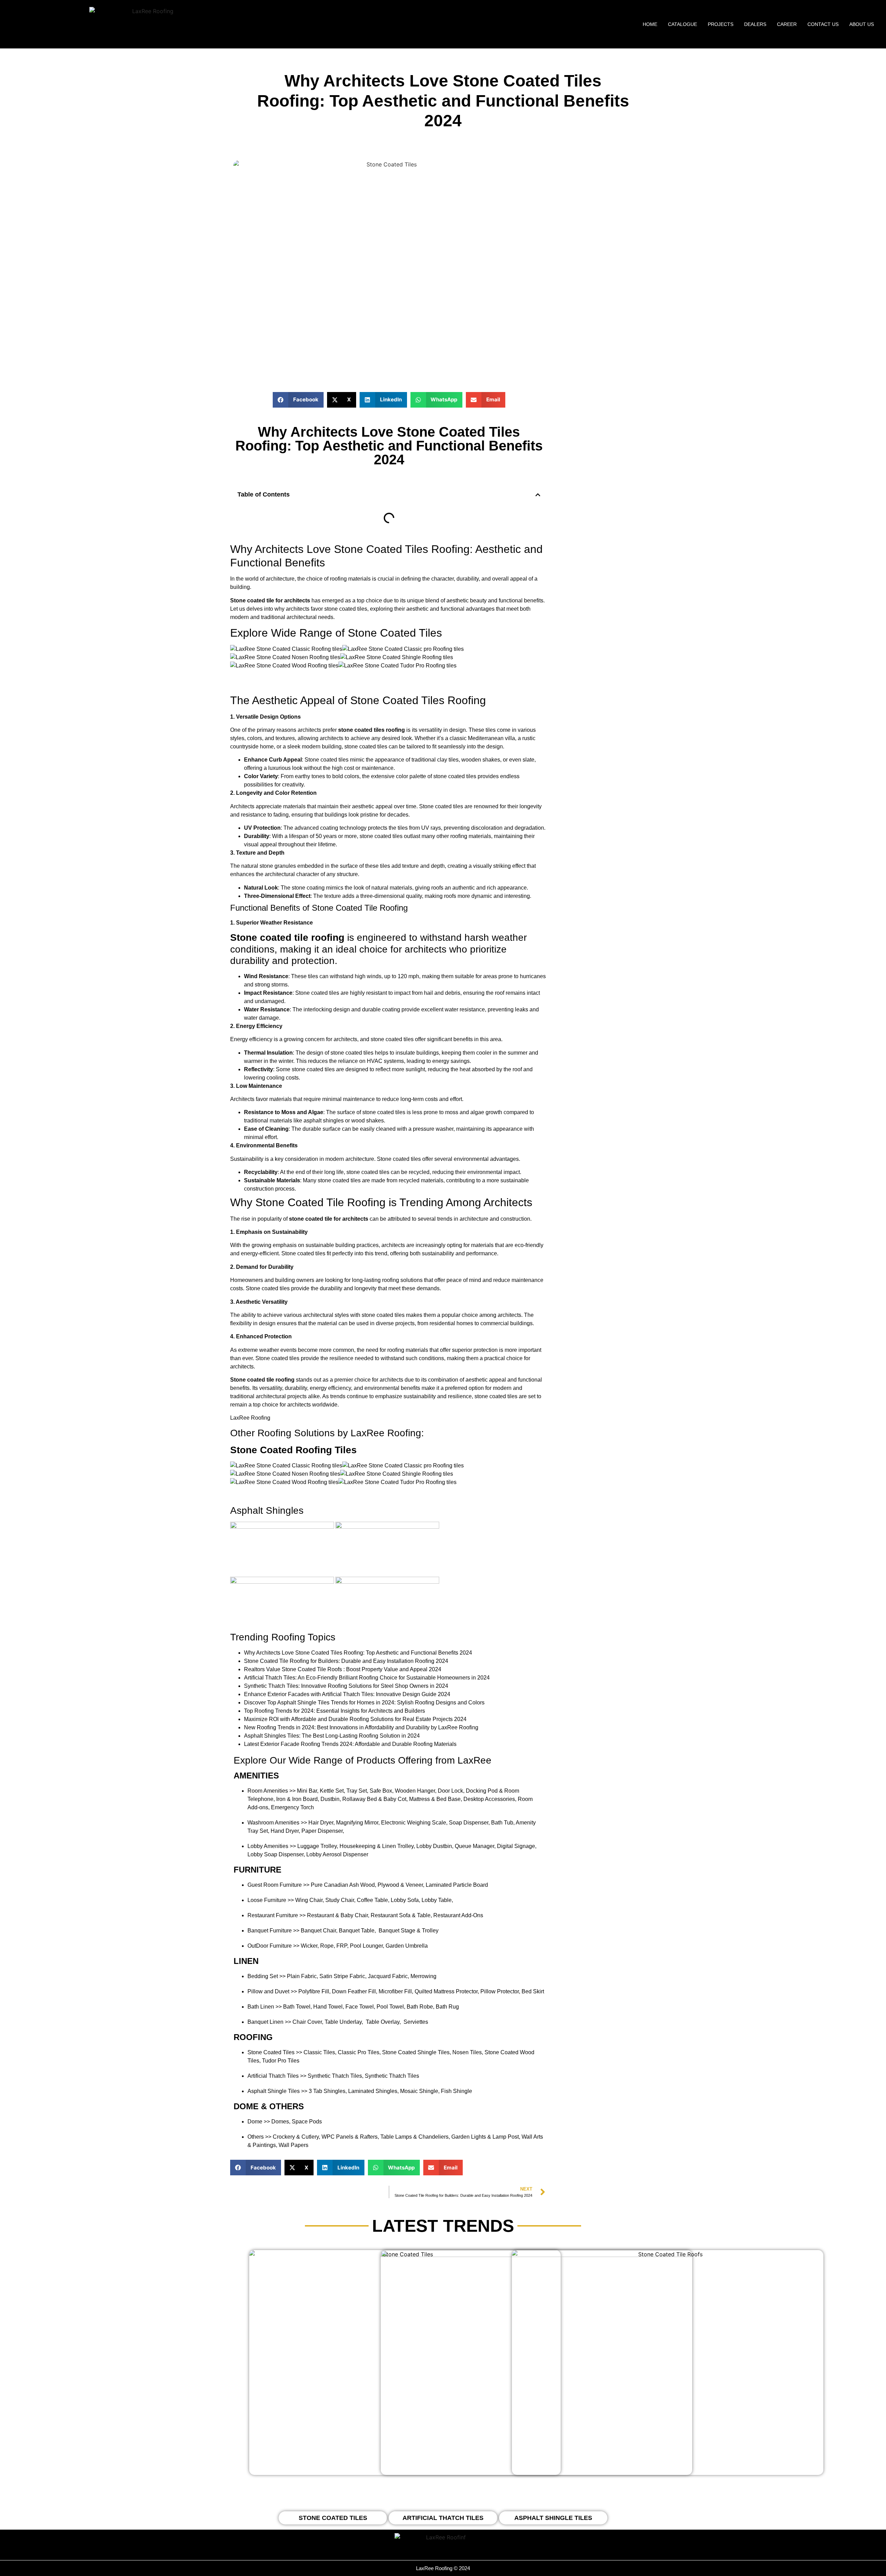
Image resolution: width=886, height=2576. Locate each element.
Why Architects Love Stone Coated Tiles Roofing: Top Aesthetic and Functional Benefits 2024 (358, 1653)
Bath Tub (502, 1823)
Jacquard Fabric (388, 1976)
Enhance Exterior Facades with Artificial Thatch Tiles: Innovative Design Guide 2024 (347, 1694)
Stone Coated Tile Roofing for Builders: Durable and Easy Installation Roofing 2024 (346, 1661)
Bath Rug (447, 2007)
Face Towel (360, 2007)
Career (787, 24)
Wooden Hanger (415, 1791)
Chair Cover (307, 2022)
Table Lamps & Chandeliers (414, 2137)
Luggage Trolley (317, 1846)
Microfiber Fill (395, 1991)
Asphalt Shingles (267, 1510)
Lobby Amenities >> (272, 1846)
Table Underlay (343, 2022)
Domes (280, 2122)
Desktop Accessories (489, 1799)
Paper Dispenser (322, 1831)
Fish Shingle (456, 2091)
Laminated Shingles (373, 2091)
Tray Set (357, 1791)
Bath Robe (420, 2007)
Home (650, 24)
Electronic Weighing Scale (414, 1823)
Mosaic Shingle (419, 2091)
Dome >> (259, 2122)
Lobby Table (437, 1900)
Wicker (309, 1946)
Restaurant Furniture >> (277, 1915)
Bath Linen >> (265, 2007)
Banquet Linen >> (269, 2022)
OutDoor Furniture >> (273, 1946)
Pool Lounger (366, 1946)
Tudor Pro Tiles (281, 2061)
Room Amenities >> (272, 1791)
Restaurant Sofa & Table (401, 1915)
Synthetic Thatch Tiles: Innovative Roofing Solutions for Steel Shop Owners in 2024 (346, 1686)
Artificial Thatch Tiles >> (277, 2076)
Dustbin (330, 1799)
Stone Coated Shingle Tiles (416, 2052)
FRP (342, 1946)
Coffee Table (372, 1900)
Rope (327, 1946)
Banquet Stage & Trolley (409, 1931)
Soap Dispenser (469, 1823)
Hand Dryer (285, 1831)
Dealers (755, 24)
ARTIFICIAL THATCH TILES (443, 2518)
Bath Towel (297, 2007)
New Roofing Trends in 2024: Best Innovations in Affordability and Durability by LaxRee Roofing (361, 1727)
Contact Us (823, 24)
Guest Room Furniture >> (278, 1885)
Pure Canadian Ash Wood (343, 1885)
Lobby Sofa (405, 1900)
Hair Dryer (321, 1823)
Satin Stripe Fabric (342, 1976)
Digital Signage (516, 1846)
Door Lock (450, 1791)
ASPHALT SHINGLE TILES (553, 2518)
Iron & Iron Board (297, 1799)
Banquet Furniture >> (273, 1931)
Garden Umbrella (407, 1946)
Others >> (259, 2137)
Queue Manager (474, 1846)
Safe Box (381, 1791)
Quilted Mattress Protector (446, 1991)
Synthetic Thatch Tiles (335, 2076)
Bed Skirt (533, 1991)
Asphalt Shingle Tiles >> (277, 2091)
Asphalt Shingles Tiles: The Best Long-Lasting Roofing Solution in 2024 (332, 1736)
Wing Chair (309, 1900)
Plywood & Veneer (400, 1885)
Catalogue (682, 24)
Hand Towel (328, 2007)
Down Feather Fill (354, 1991)
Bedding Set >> (266, 1976)
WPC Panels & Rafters (350, 2137)
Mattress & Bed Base (435, 1799)
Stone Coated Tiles (381, 549)
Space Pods (307, 2122)
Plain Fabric (302, 1976)
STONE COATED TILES (333, 2518)
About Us (862, 24)
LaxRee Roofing (250, 1418)
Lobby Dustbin (434, 1846)
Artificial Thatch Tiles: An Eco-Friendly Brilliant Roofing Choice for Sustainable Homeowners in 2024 (367, 1678)
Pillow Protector (500, 1991)
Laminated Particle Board (457, 1885)
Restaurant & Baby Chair (337, 1915)
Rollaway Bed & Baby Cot (374, 1799)
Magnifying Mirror (357, 1823)
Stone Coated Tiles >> (275, 2052)
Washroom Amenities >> (277, 1823)
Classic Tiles (319, 2052)
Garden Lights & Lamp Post (485, 2137)
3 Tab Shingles (327, 2091)
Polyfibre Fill (314, 1991)
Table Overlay (383, 2022)
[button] (298, 400)
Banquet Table (357, 1931)
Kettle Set (332, 1791)
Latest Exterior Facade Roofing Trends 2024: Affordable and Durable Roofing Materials (350, 1744)
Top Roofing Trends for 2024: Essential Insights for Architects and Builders (334, 1711)
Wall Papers (293, 2145)
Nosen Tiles (467, 2052)
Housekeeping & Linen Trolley (377, 1846)
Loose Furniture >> (271, 1900)
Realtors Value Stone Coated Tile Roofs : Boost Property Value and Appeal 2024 (343, 1669)
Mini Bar (307, 1791)
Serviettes (416, 2022)
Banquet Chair (318, 1931)
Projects (721, 24)
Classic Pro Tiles (359, 2052)
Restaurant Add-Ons (458, 1915)
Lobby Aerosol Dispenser (337, 1854)
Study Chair (340, 1900)
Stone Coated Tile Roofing (360, 908)
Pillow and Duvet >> (272, 1991)
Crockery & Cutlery (296, 2137)
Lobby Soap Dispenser (275, 1854)
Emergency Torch (292, 1807)
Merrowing (423, 1976)
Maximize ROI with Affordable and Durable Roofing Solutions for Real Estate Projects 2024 (355, 1719)
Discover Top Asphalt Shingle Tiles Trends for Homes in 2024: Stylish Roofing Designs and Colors (364, 1703)
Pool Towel (390, 2007)
